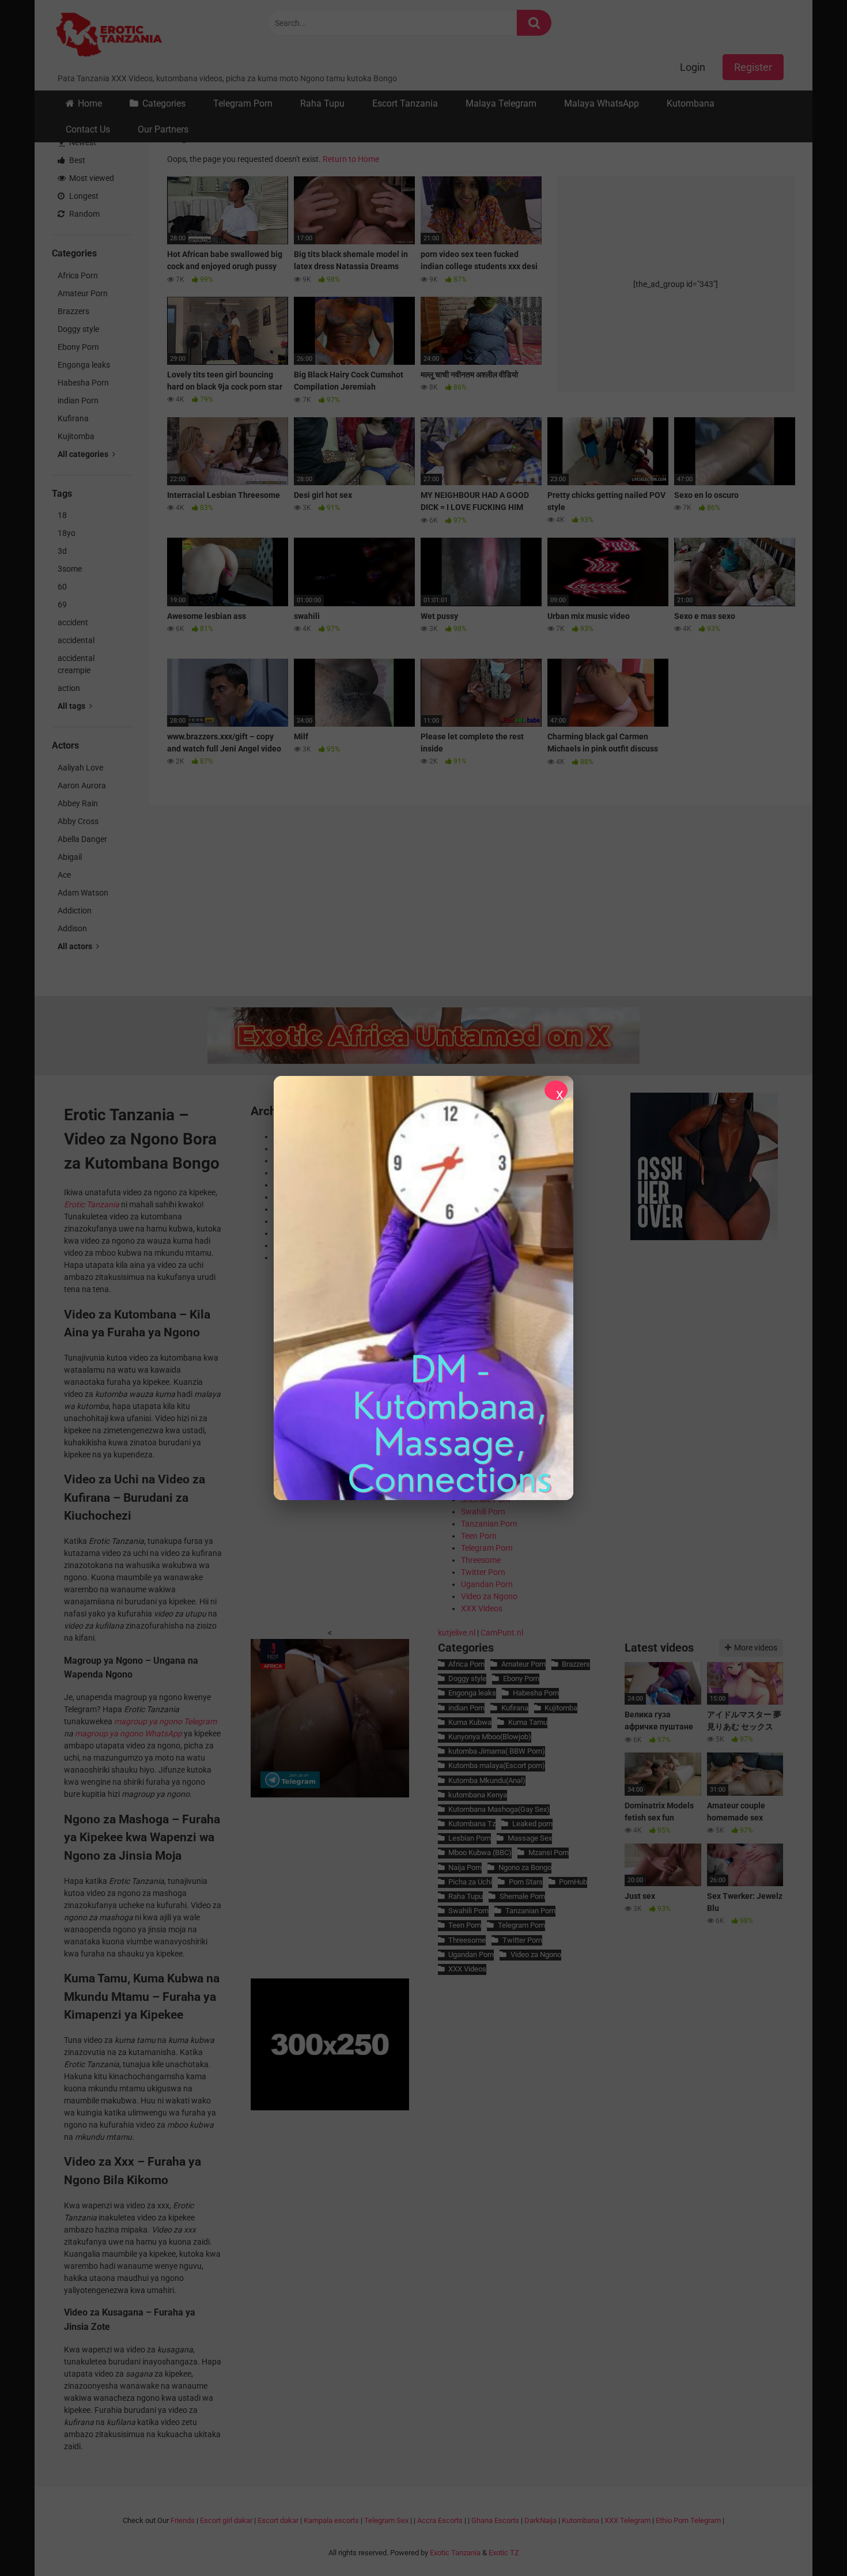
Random (84, 214)
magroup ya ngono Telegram (165, 1721)
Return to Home (351, 159)
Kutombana (691, 103)
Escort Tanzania (405, 103)
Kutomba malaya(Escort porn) (497, 1765)
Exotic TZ (504, 2553)
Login (693, 67)
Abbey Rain (78, 803)
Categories (164, 103)
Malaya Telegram (501, 103)
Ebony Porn (78, 347)
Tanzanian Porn (489, 1524)
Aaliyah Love (80, 768)
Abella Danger (82, 839)
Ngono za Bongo (525, 1867)
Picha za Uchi (470, 1882)
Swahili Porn (483, 1512)
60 (62, 587)
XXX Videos (482, 1608)
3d (62, 551)
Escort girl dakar (226, 2520)
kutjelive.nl (457, 1633)
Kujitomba (76, 436)
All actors (76, 946)
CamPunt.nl (502, 1633)
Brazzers (73, 311)
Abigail (70, 857)
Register (753, 67)
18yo (67, 533)
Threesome (481, 1560)
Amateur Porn (83, 293)
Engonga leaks (84, 365)
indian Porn (78, 401)
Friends (183, 2520)
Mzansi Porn (548, 1852)
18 (62, 515)
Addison (72, 928)
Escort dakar (278, 2520)
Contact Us (88, 129)
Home (90, 103)
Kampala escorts (331, 2520)
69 (62, 605)
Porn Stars (525, 1882)
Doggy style (78, 329)
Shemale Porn (522, 1896)
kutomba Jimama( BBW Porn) (497, 1751)
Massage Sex (530, 1838)
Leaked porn (532, 1824)
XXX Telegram (627, 2520)
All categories (84, 454)
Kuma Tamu (528, 1722)
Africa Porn (78, 275)
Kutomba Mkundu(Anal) (487, 1780)
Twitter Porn (483, 1572)
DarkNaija (540, 2520)
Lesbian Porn (470, 1838)
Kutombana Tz (472, 1824)
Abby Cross (78, 821)
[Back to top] (808, 2541)
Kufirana (73, 418)
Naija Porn (465, 1867)
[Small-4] (704, 1237)
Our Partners (163, 129)
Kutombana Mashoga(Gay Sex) (499, 1809)
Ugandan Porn (487, 1584)
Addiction (75, 911)
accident (73, 622)
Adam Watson (83, 893)
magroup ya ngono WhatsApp (128, 1733)
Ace (64, 875)
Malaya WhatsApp (602, 103)
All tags (72, 706)
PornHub (573, 1882)
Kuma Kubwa (470, 1722)
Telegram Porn (243, 103)
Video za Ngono (489, 1596)
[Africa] (330, 1795)
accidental (76, 640)
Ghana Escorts (495, 2520)
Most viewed (91, 178)
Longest (83, 196)
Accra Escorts (440, 2520)
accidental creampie (76, 664)
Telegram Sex (386, 2520)
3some (70, 569)
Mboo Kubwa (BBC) (480, 1852)
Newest (82, 142)
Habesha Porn (83, 383)
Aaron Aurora (82, 785)
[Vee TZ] (423, 1288)
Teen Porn (479, 1536)
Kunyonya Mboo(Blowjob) (490, 1737)
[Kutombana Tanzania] (109, 36)
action (69, 688)
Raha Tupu (322, 103)
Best (76, 160)
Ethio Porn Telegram (688, 2520)
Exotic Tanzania (455, 2553)
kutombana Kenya (478, 1795)
